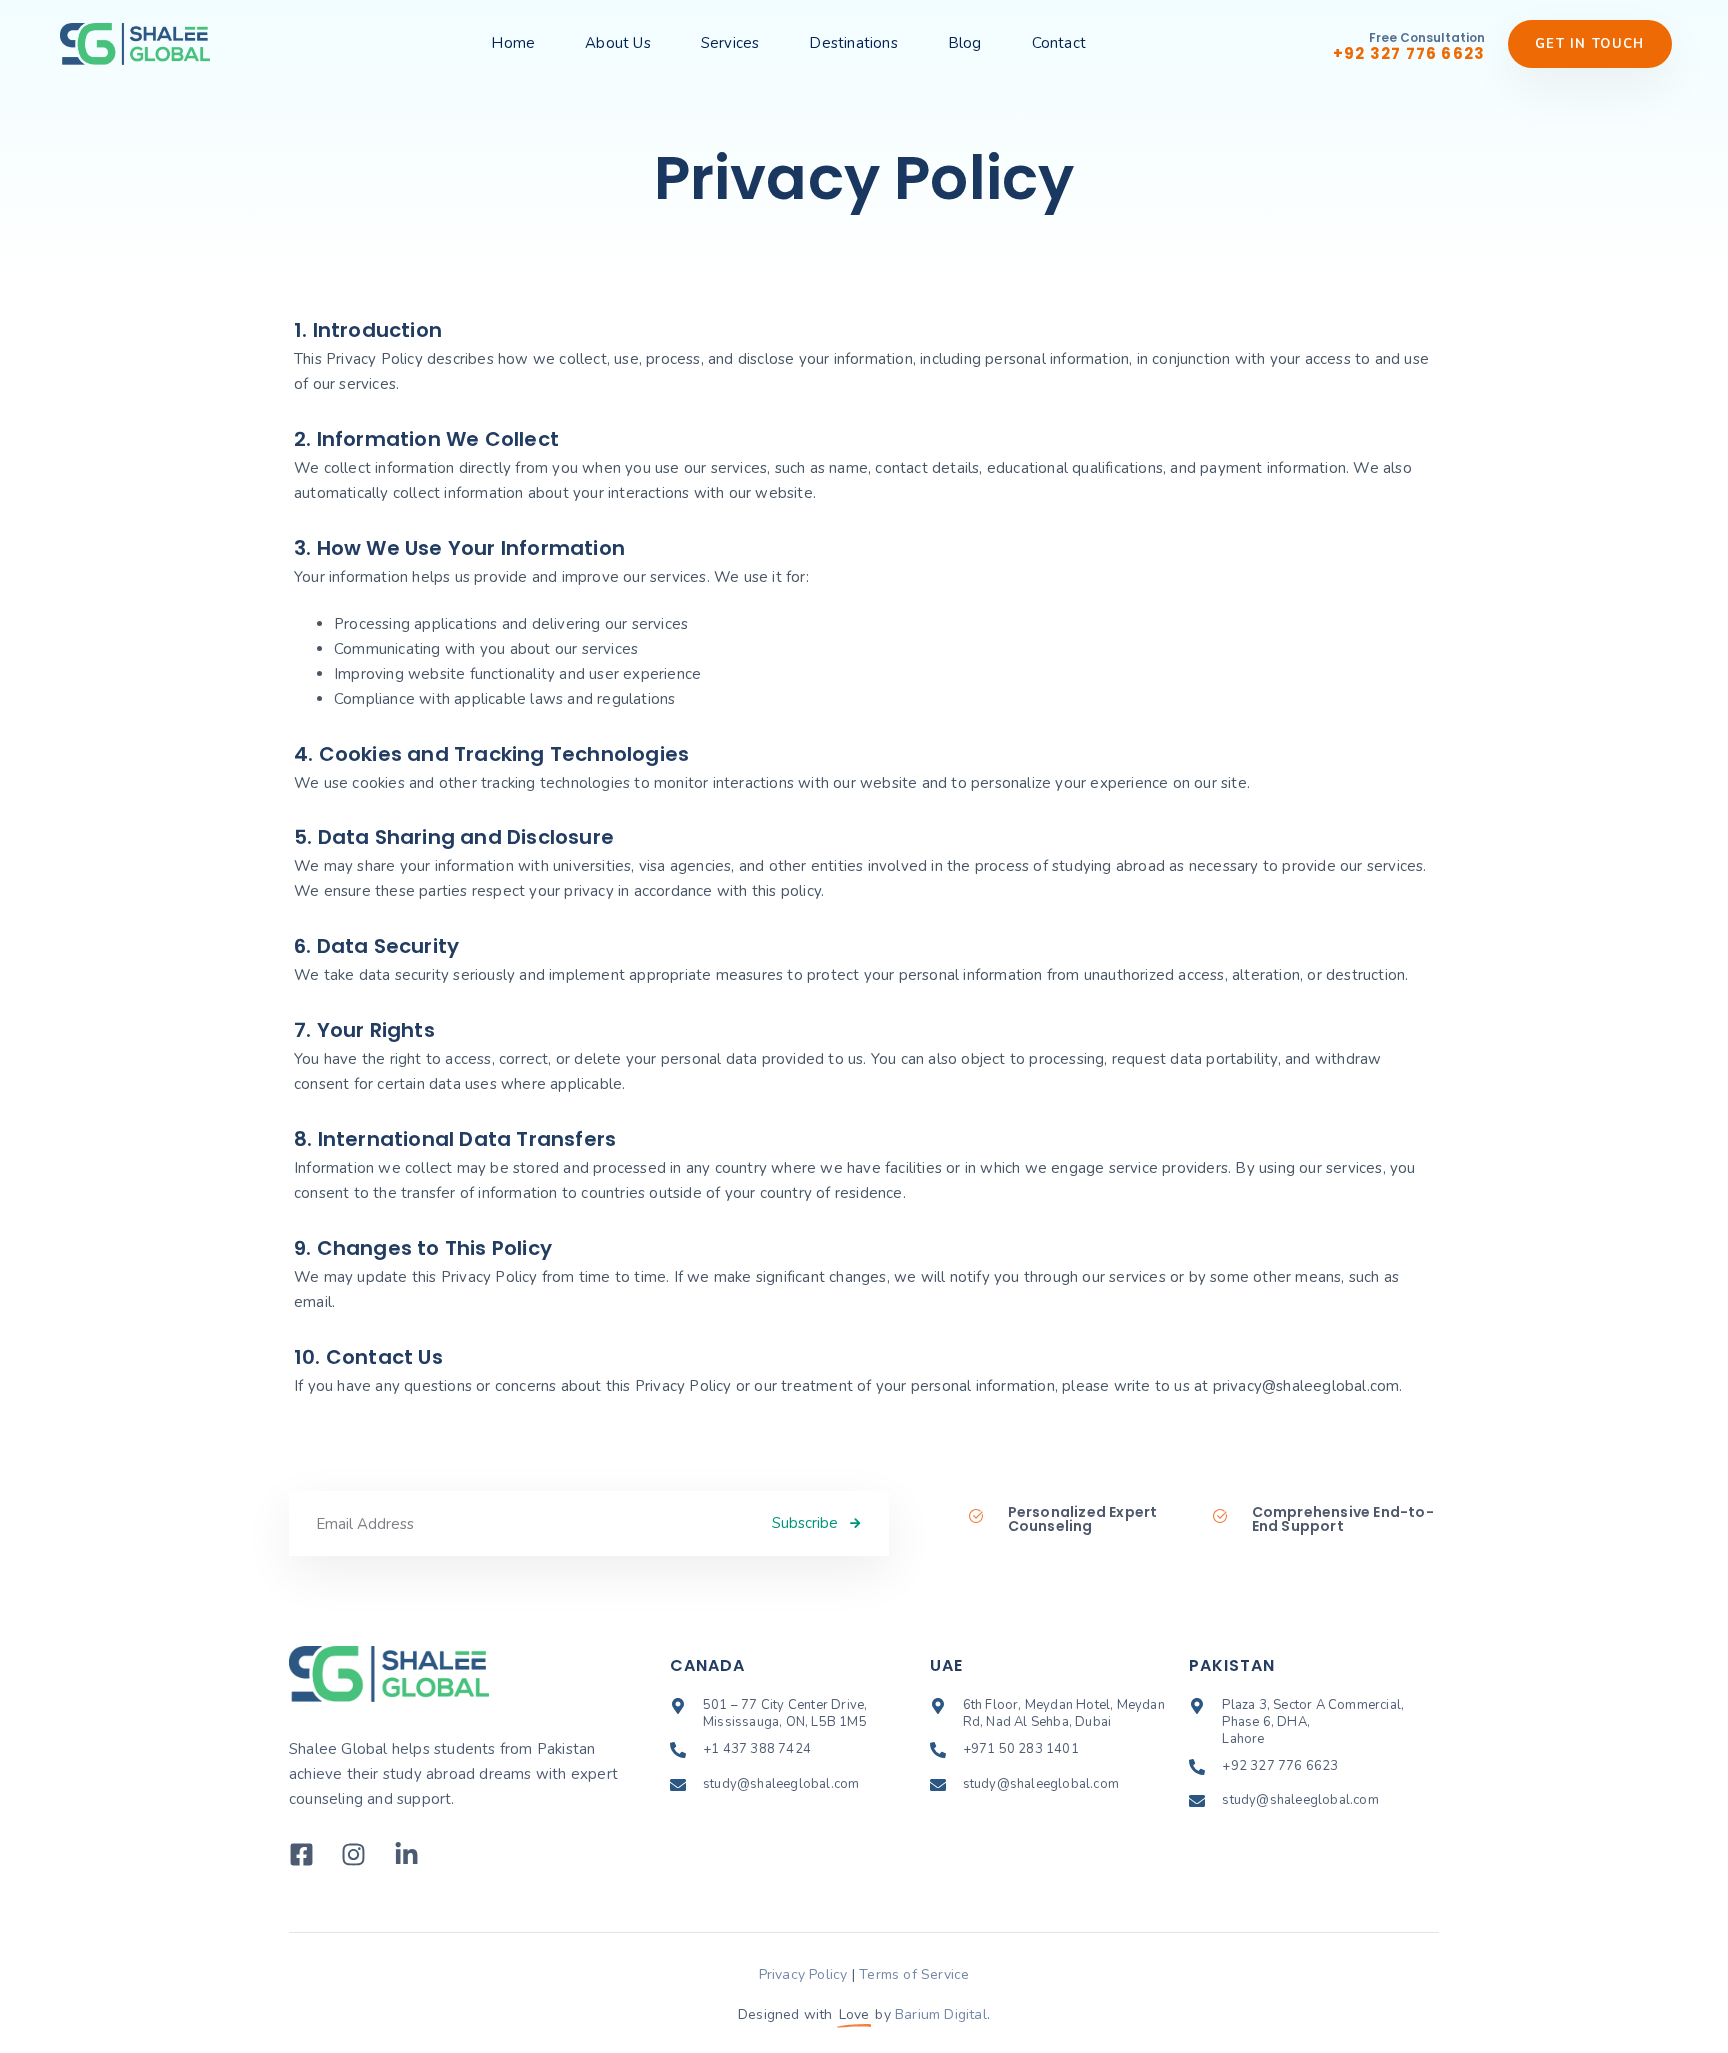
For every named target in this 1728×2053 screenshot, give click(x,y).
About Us (618, 43)
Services (730, 43)
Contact (1059, 43)
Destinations (853, 43)
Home (513, 43)
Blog (965, 43)
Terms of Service (914, 1974)
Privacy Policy (803, 1974)
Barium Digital (941, 2014)
